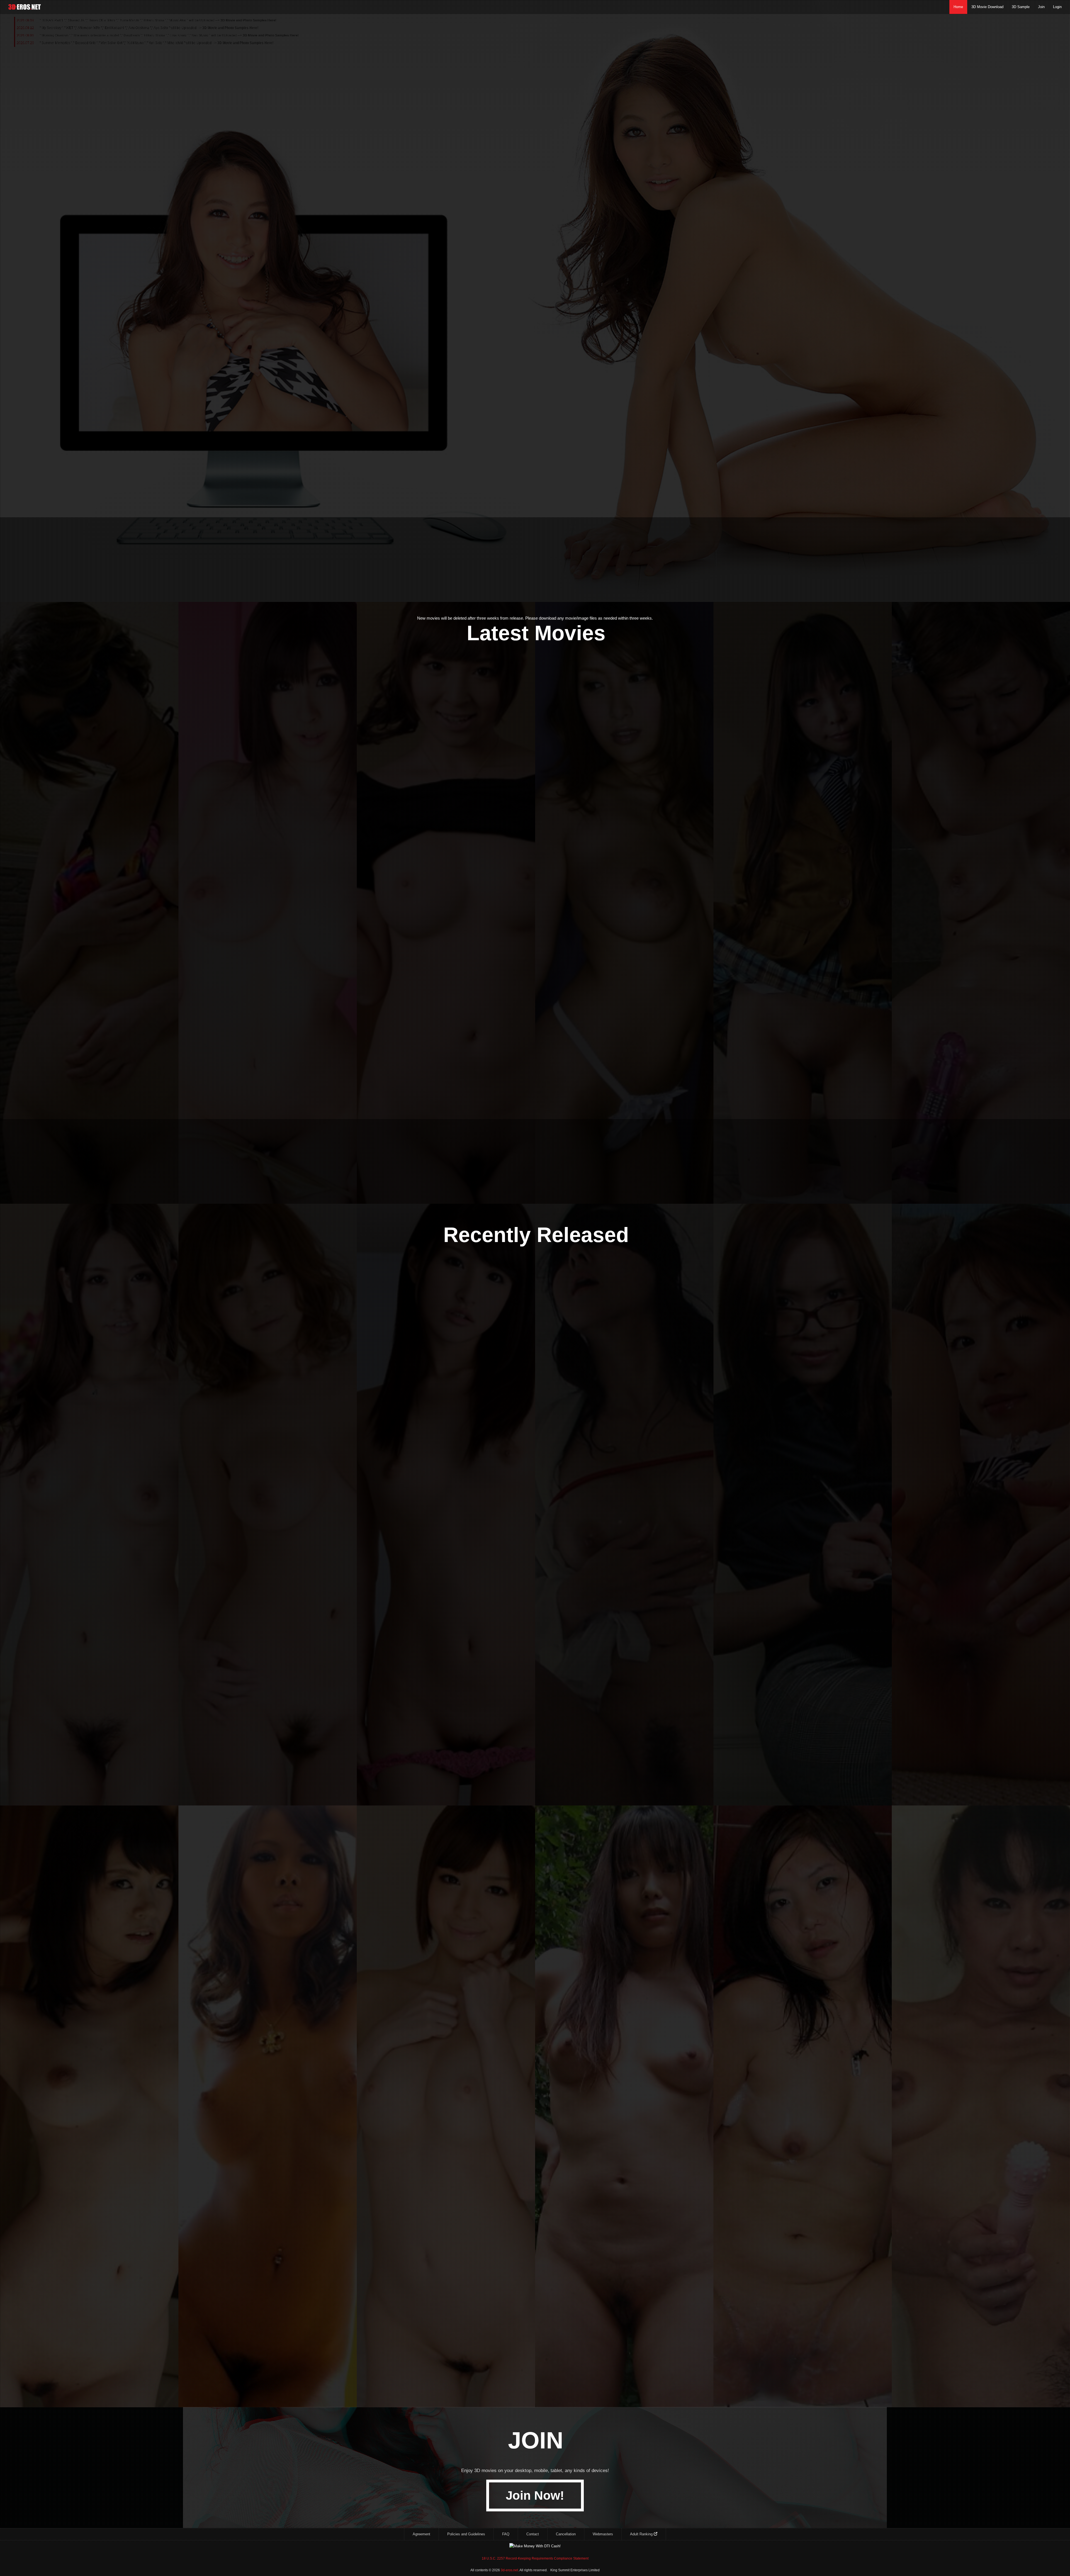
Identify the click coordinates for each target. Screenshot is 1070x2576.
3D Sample (1021, 7)
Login (1057, 7)
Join (1041, 7)
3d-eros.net (509, 2570)
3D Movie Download (987, 7)
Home (958, 7)
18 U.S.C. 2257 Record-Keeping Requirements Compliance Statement (535, 2558)
